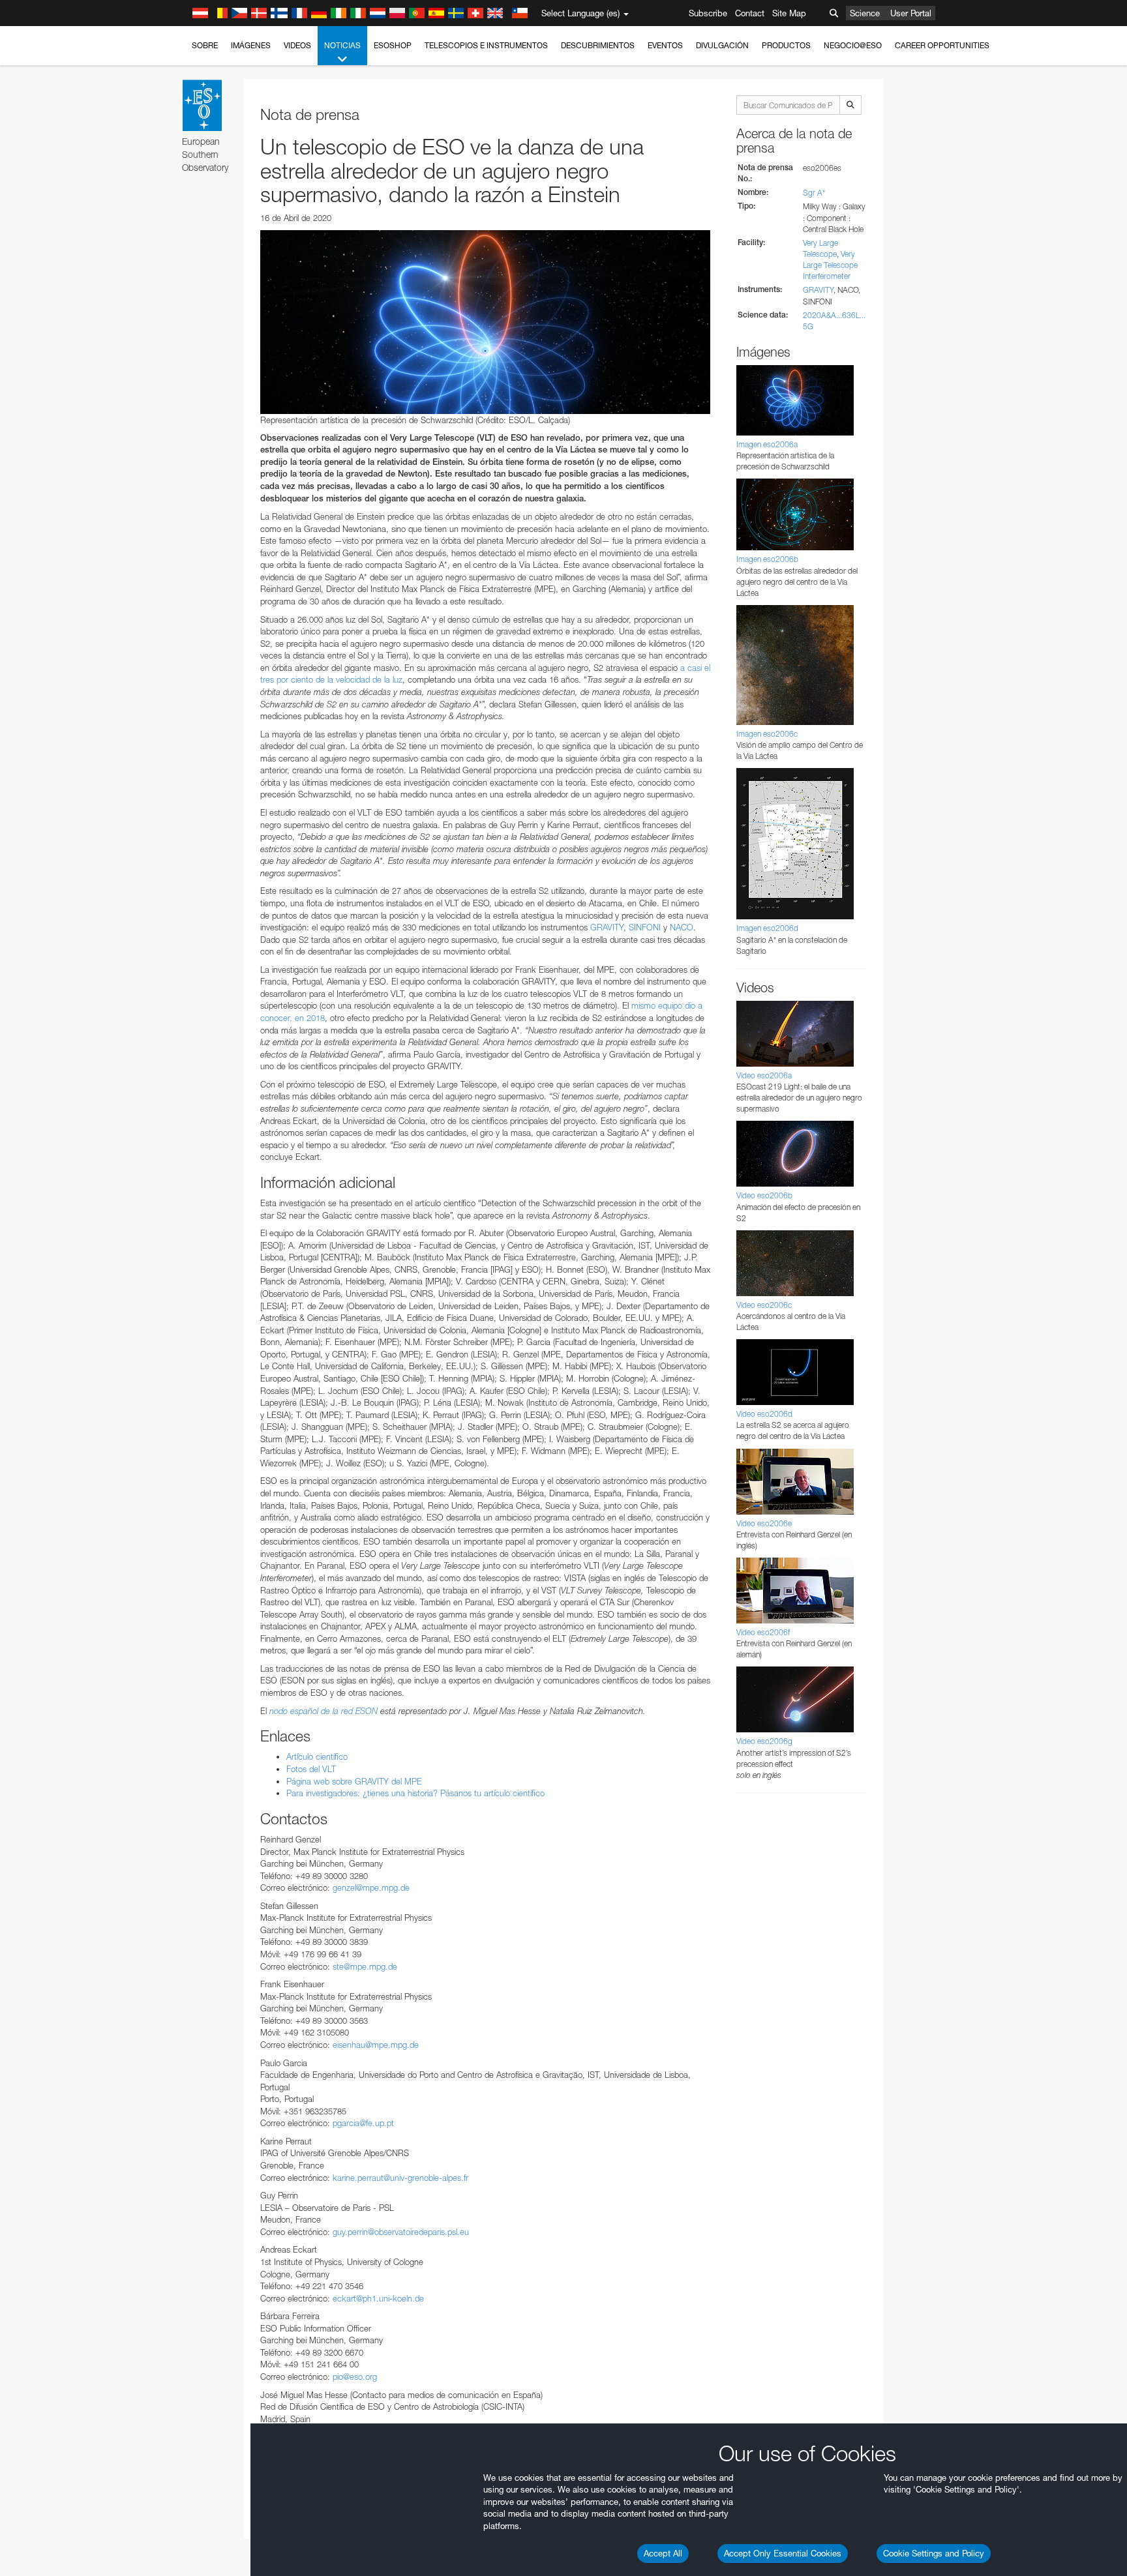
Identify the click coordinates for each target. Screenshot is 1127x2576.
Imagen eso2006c (767, 734)
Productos (786, 45)
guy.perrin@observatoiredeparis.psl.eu (401, 2232)
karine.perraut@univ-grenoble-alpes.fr (400, 2178)
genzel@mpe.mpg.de (371, 1888)
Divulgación (722, 45)
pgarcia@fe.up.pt (363, 2123)
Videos (297, 45)
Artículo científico (317, 1756)
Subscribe (708, 13)
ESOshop (393, 45)
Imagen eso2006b (767, 559)
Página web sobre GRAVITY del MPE (354, 1781)
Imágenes (251, 45)
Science (865, 13)
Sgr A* (814, 193)
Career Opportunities (942, 45)
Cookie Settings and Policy (934, 2553)
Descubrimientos (598, 45)
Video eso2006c (764, 1305)
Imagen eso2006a (767, 444)
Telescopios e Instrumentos (486, 45)
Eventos (665, 45)
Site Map (789, 13)
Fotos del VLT (311, 1769)
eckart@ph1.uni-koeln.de (378, 2298)
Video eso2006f (763, 1632)
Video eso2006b (764, 1195)
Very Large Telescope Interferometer (830, 265)
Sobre (205, 45)
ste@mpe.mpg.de (365, 1966)
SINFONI (645, 927)
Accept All (663, 2553)
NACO (682, 927)
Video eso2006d (764, 1414)
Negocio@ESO (853, 45)
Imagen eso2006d (767, 928)
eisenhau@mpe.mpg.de (376, 2045)
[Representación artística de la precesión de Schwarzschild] (485, 322)
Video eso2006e (764, 1523)
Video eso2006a (764, 1075)
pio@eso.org (355, 2376)
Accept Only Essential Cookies (783, 2553)
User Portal (911, 13)
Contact (750, 13)
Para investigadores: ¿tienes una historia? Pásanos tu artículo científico (415, 1793)
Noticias (342, 45)
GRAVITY (607, 927)
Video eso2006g (764, 1741)
